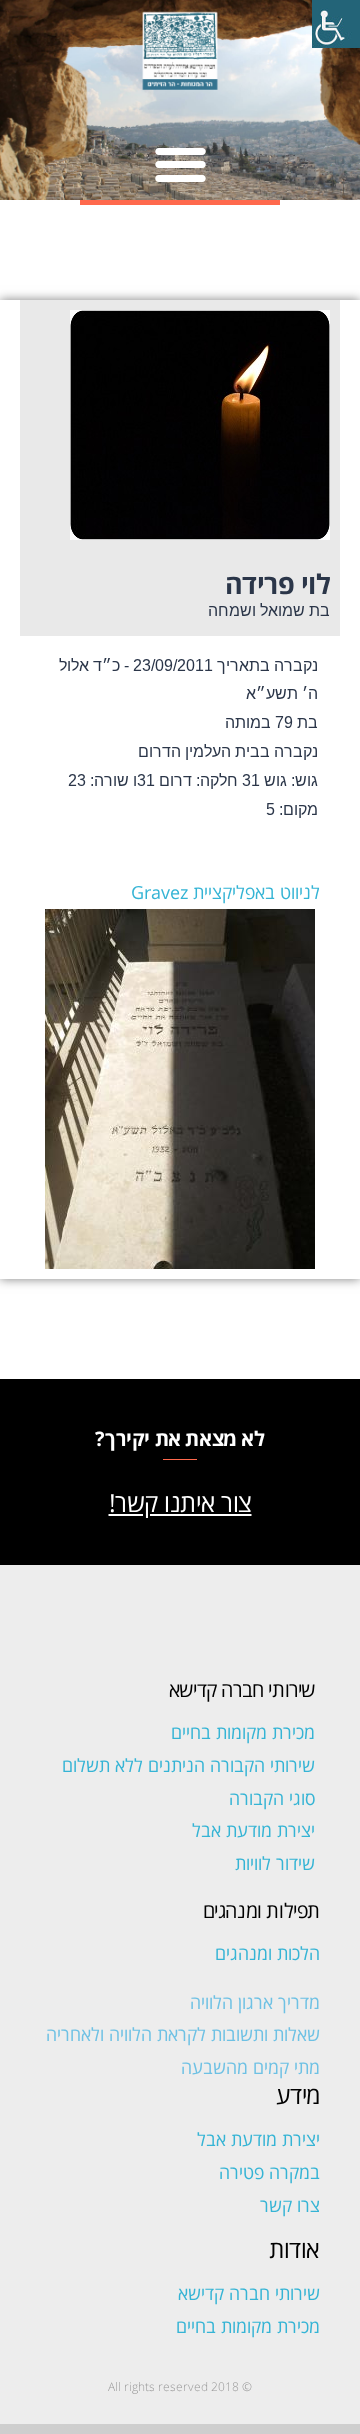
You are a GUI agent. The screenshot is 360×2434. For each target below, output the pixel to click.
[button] (180, 163)
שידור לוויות (275, 1863)
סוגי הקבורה (272, 1798)
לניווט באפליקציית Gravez (225, 892)
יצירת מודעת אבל (253, 1830)
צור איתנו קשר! (180, 1502)
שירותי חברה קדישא (249, 2293)
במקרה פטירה (269, 2172)
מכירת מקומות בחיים (243, 1732)
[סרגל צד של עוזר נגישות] (336, 24)
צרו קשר (290, 2205)
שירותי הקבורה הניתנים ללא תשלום (188, 1765)
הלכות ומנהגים (267, 1953)
